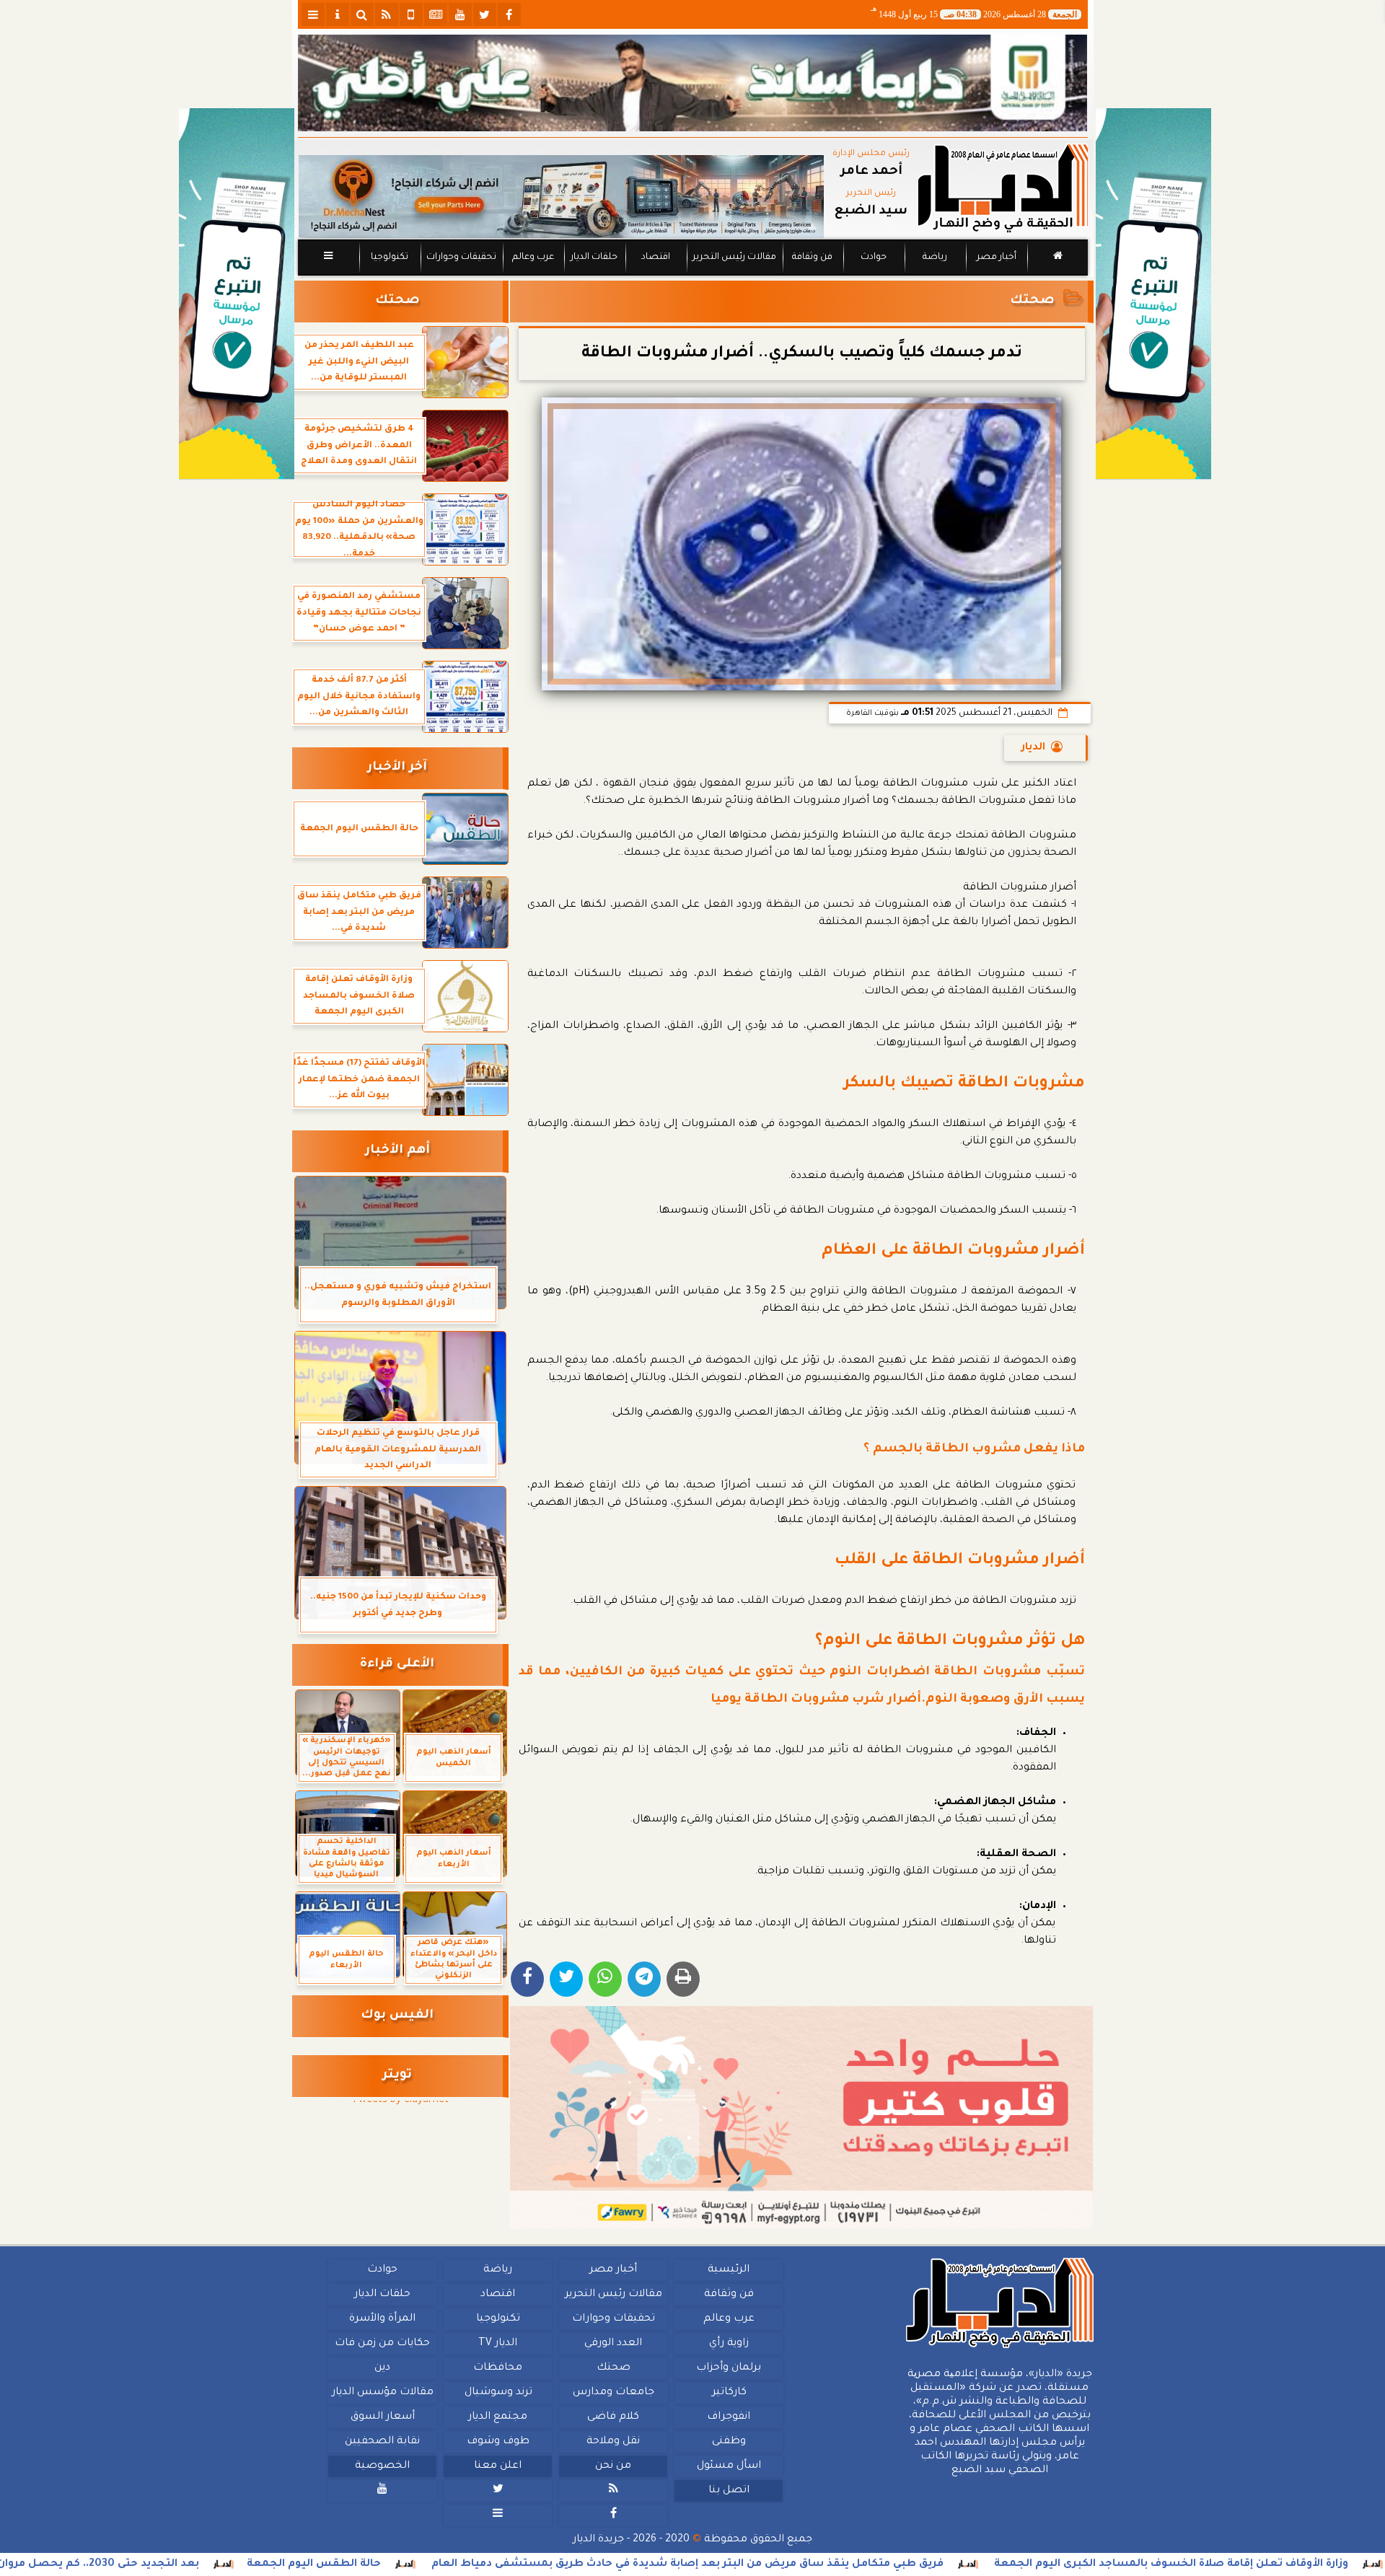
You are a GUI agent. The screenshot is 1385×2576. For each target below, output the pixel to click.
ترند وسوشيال (498, 2393)
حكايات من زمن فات (382, 2344)
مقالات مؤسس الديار (382, 2393)
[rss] (387, 14)
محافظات (498, 2368)
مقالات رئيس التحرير (734, 258)
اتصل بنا (728, 2491)
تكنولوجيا (389, 258)
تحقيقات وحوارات (461, 258)
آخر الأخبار (397, 768)
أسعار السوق (382, 2417)
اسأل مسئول (728, 2466)
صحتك (1032, 301)
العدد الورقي (613, 2344)
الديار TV (498, 2344)
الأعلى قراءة (397, 1665)
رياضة (935, 258)
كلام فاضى (613, 2417)
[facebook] (509, 14)
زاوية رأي (728, 2344)
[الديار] (1153, 294)
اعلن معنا (498, 2466)
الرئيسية (729, 2270)
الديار (1033, 748)
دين (382, 2368)
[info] (338, 14)
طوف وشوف (497, 2442)
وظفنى (728, 2442)
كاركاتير (729, 2393)
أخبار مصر (996, 258)
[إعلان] (237, 294)
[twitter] (485, 14)
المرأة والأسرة (382, 2319)
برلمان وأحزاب (729, 2368)
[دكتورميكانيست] (561, 197)
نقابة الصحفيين (382, 2442)
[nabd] (411, 14)
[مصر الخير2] (802, 2117)
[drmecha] (693, 276)
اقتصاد (655, 258)
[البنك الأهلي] (693, 83)
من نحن (613, 2466)
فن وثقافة (812, 258)
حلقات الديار (594, 258)
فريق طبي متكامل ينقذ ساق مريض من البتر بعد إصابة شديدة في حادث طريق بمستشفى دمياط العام (835, 2564)
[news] (436, 14)
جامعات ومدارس (614, 2393)
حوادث (874, 258)
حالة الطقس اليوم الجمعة (462, 2564)
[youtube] (460, 14)
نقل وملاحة (613, 2442)
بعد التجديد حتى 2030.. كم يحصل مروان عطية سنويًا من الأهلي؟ (184, 2564)
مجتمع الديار (498, 2417)
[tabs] (313, 14)
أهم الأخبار (397, 1151)
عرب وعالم (532, 258)
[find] (362, 14)
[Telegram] (644, 1979)
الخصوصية (382, 2466)
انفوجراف (729, 2417)
